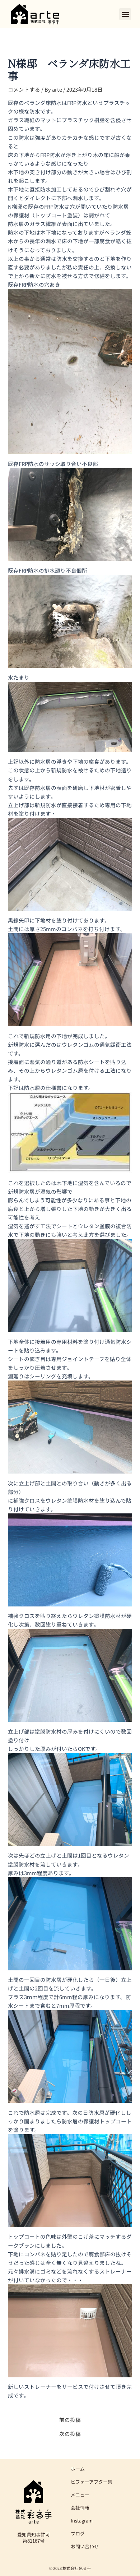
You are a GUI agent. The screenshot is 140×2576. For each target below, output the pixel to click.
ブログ (78, 2533)
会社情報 (80, 2508)
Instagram (82, 2520)
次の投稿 (70, 2434)
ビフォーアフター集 (92, 2482)
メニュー (80, 2495)
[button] (125, 14)
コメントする (24, 89)
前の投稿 (70, 2420)
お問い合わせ (85, 2546)
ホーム (78, 2469)
